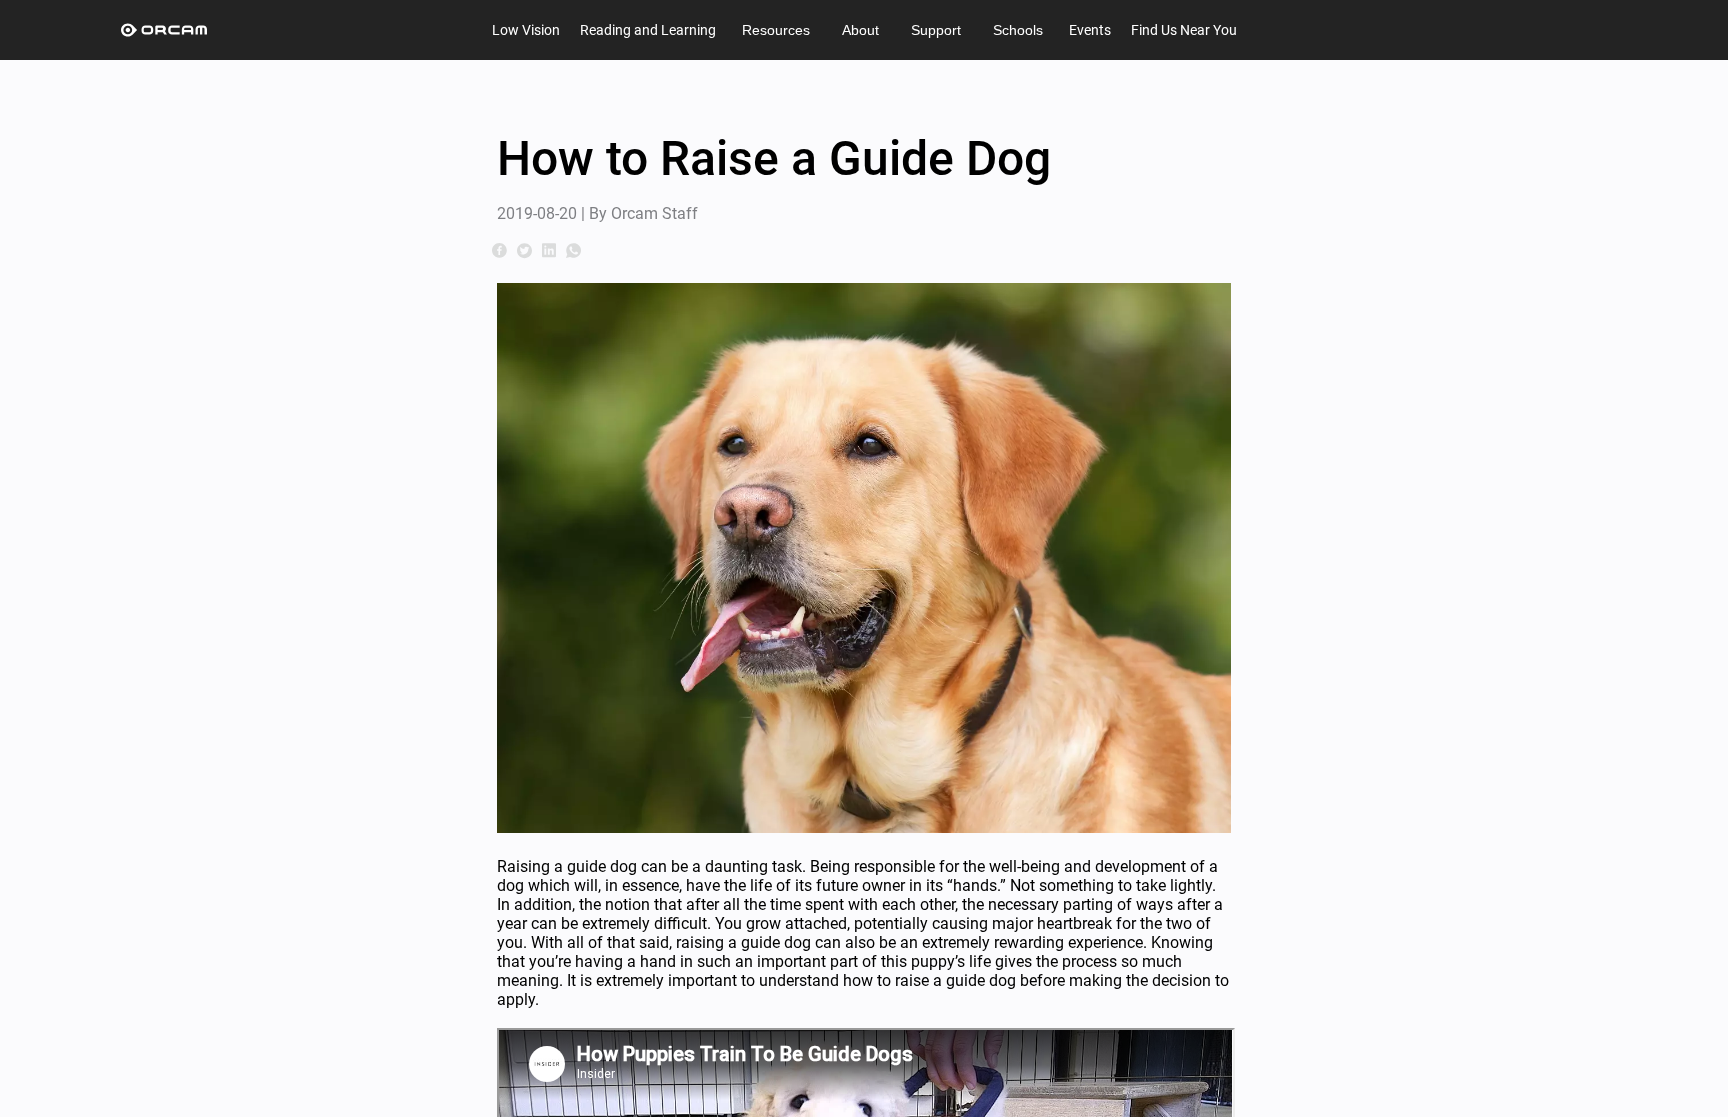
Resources (776, 30)
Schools (1018, 30)
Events (1090, 30)
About (860, 30)
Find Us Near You (1184, 30)
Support (936, 30)
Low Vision (526, 30)
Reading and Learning (648, 30)
